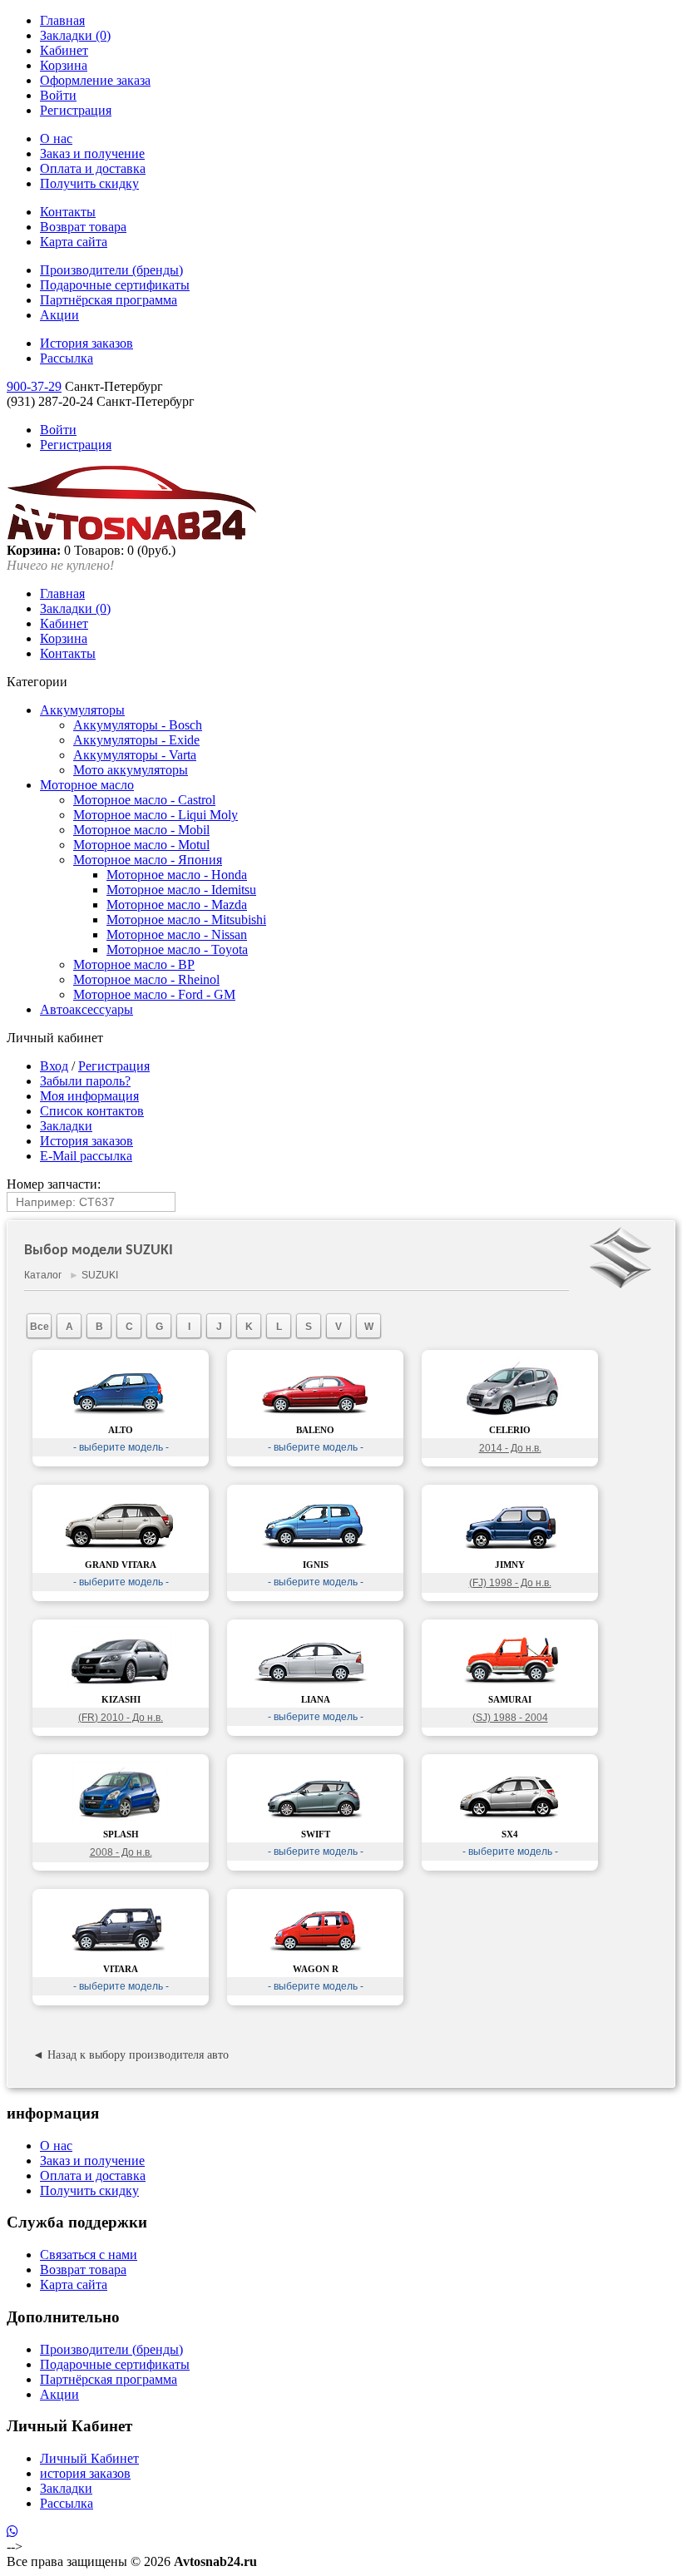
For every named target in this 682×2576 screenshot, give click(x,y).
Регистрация (76, 110)
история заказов (85, 2473)
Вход (54, 1066)
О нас (56, 138)
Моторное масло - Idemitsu (181, 890)
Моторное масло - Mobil (141, 830)
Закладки (66, 1126)
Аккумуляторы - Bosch (138, 725)
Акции (59, 315)
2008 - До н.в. (121, 1852)
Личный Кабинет (89, 2458)
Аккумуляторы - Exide (136, 740)
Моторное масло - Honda (177, 875)
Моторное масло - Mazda (177, 905)
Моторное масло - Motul (141, 845)
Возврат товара (83, 227)
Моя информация (89, 1096)
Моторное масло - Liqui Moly (156, 815)
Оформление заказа (95, 80)
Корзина (64, 65)
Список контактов (92, 1111)
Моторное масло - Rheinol (146, 979)
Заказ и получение (92, 153)
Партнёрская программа (109, 300)
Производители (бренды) (111, 270)
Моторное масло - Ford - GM (154, 994)
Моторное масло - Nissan (177, 934)
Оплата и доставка (93, 168)
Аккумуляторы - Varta (135, 755)
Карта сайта (74, 242)
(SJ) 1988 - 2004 (510, 1718)
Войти (58, 95)
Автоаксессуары (86, 1009)
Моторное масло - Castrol (144, 800)
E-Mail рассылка (86, 1156)
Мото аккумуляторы (131, 770)
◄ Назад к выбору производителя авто (131, 2055)
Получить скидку (89, 183)
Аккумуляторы (82, 710)
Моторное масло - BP (134, 964)
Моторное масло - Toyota (177, 949)
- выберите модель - (121, 1447)
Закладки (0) (75, 35)
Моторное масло (87, 785)
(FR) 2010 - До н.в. (121, 1718)
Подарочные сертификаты (115, 285)
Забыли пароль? (85, 1081)
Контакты (68, 212)
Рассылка (67, 358)
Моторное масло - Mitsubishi (186, 920)
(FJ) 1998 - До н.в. (510, 1583)
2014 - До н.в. (510, 1448)
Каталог (43, 1275)
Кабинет (64, 50)
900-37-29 (34, 386)
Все (40, 1327)
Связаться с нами (89, 2255)
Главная (62, 20)
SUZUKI (100, 1275)
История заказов (86, 343)
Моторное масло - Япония (148, 860)
